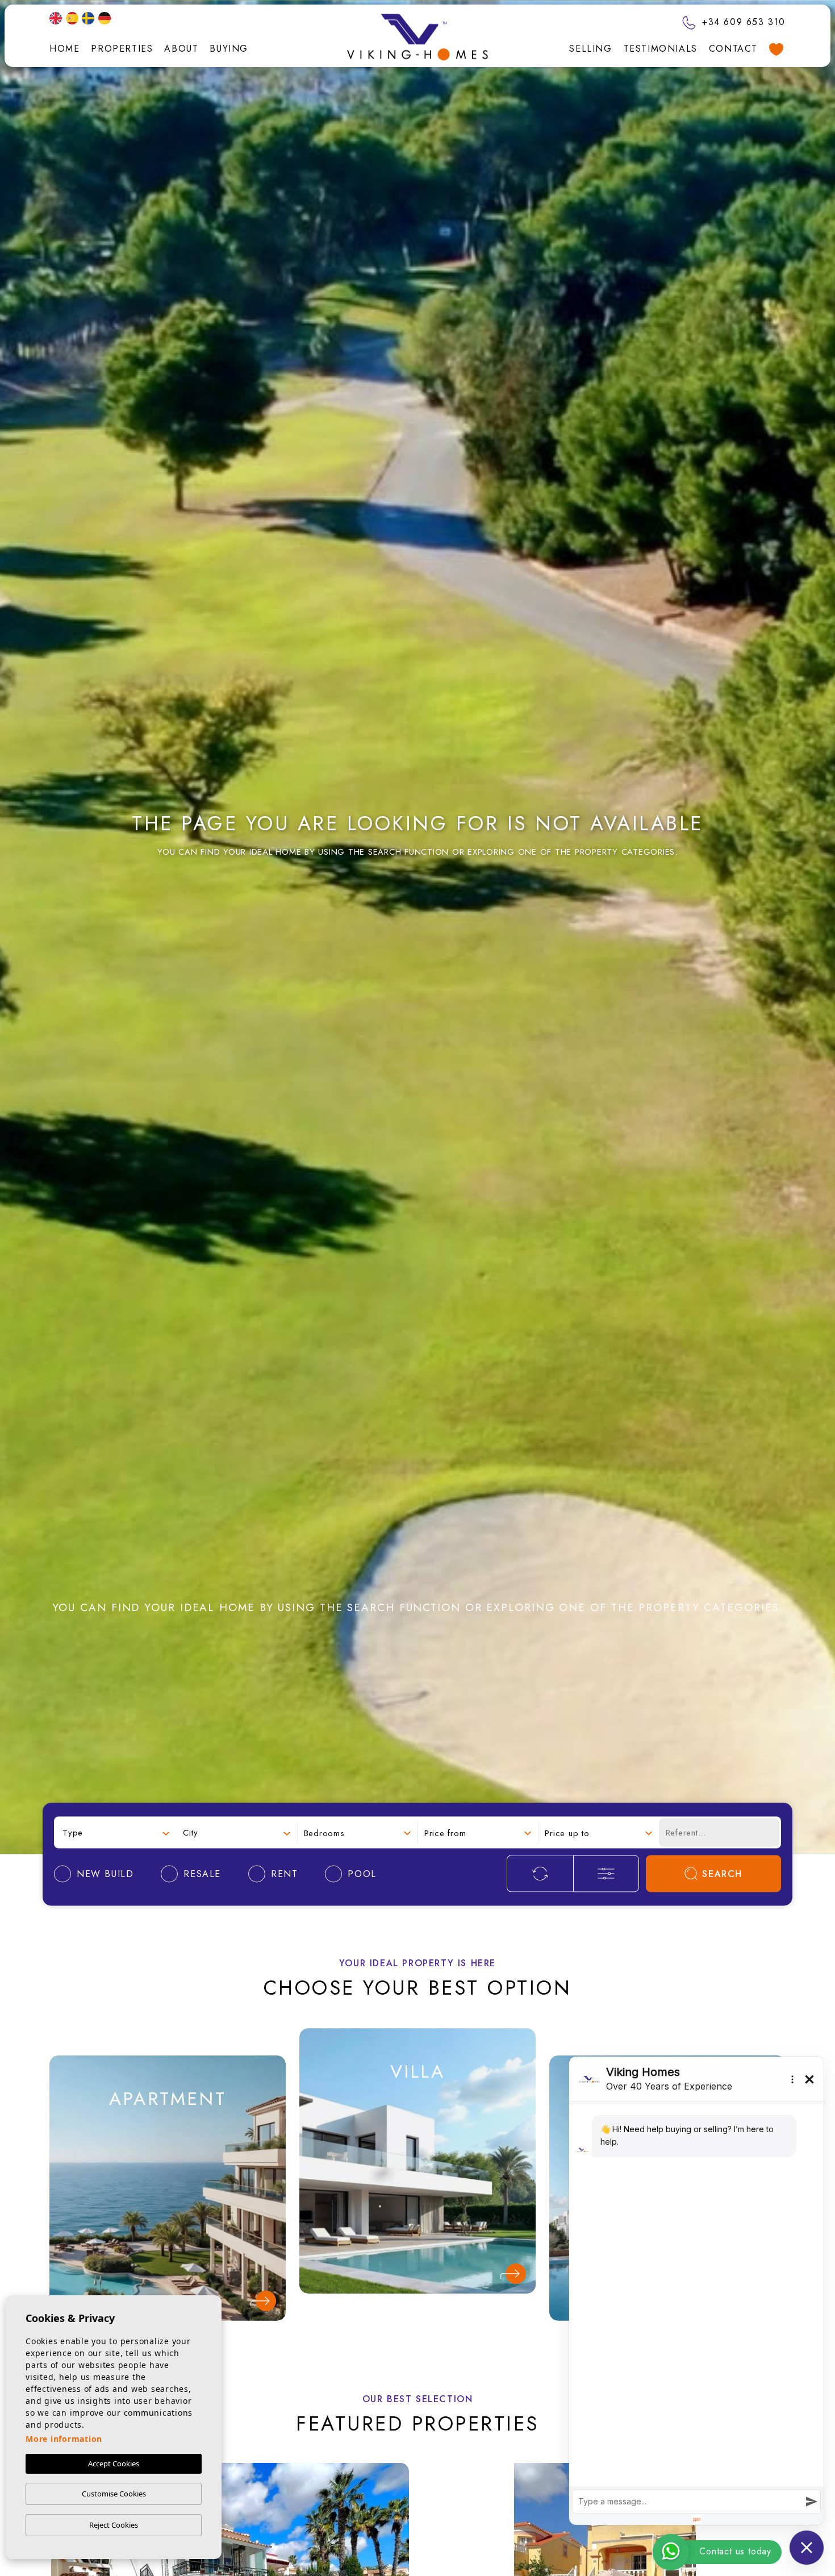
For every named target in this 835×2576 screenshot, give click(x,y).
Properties (122, 49)
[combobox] (116, 1832)
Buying (229, 49)
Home (64, 49)
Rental (168, 2223)
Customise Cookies (114, 2494)
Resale (168, 2184)
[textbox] (116, 1832)
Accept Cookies (114, 2463)
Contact (733, 49)
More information (64, 2439)
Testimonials (661, 49)
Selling (590, 49)
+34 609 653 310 (742, 22)
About (181, 49)
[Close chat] (807, 2548)
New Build (167, 2146)
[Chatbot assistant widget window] (696, 2291)
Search (722, 1874)
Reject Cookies (114, 2525)
